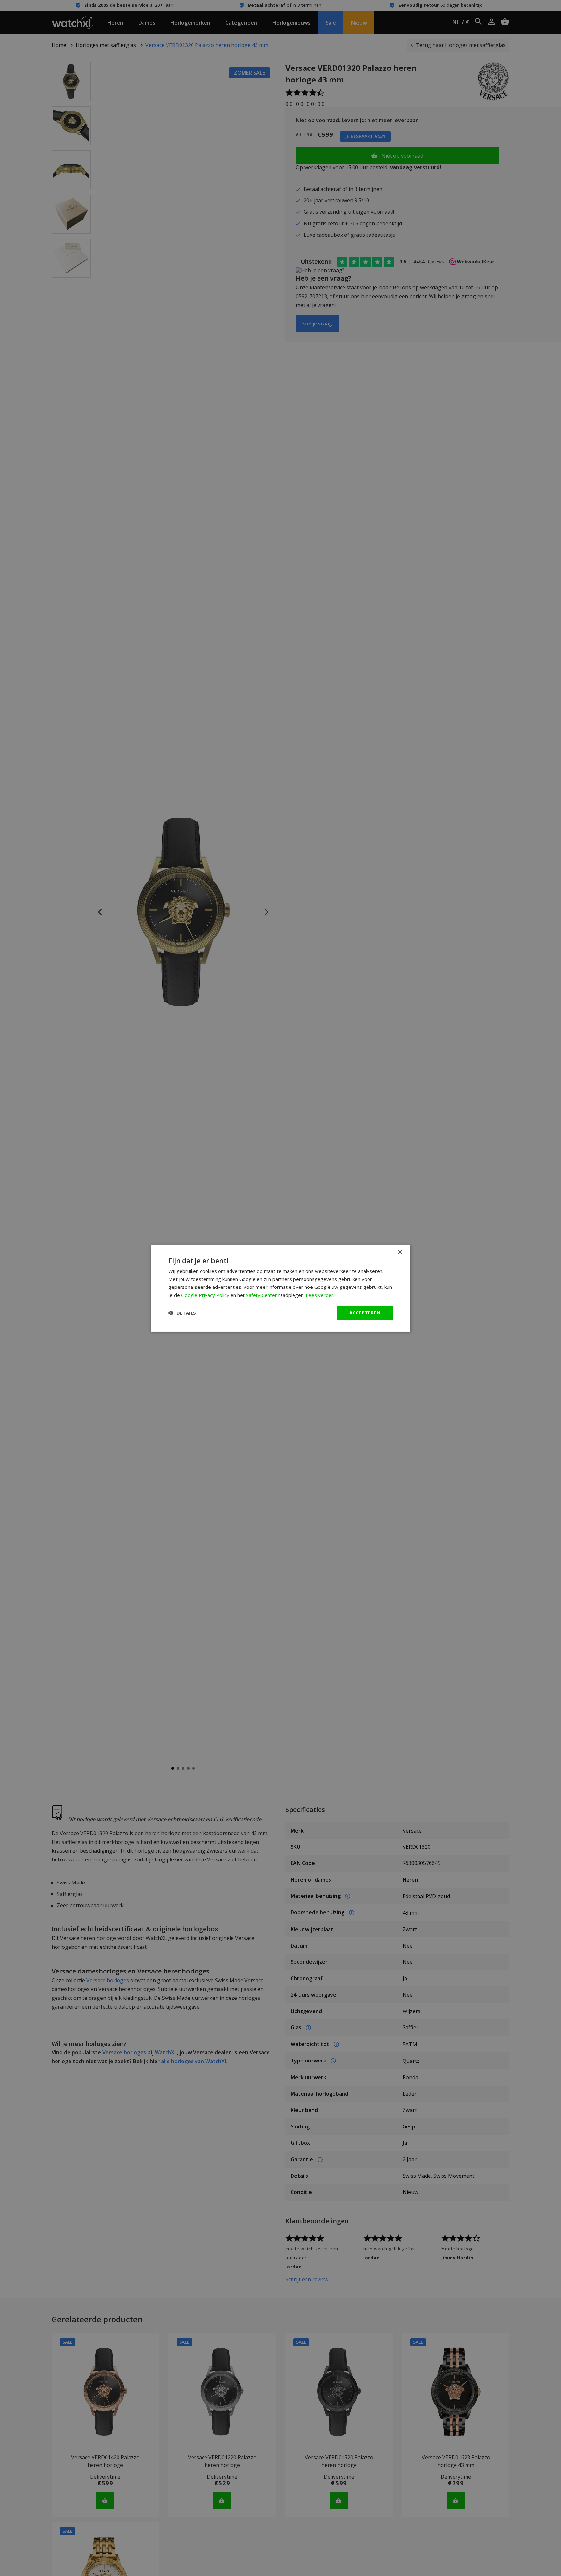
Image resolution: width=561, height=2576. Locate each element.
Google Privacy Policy (205, 1295)
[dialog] (280, 1288)
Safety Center (262, 1295)
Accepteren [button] (365, 1313)
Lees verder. (320, 1295)
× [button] (400, 1252)
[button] (182, 1313)
